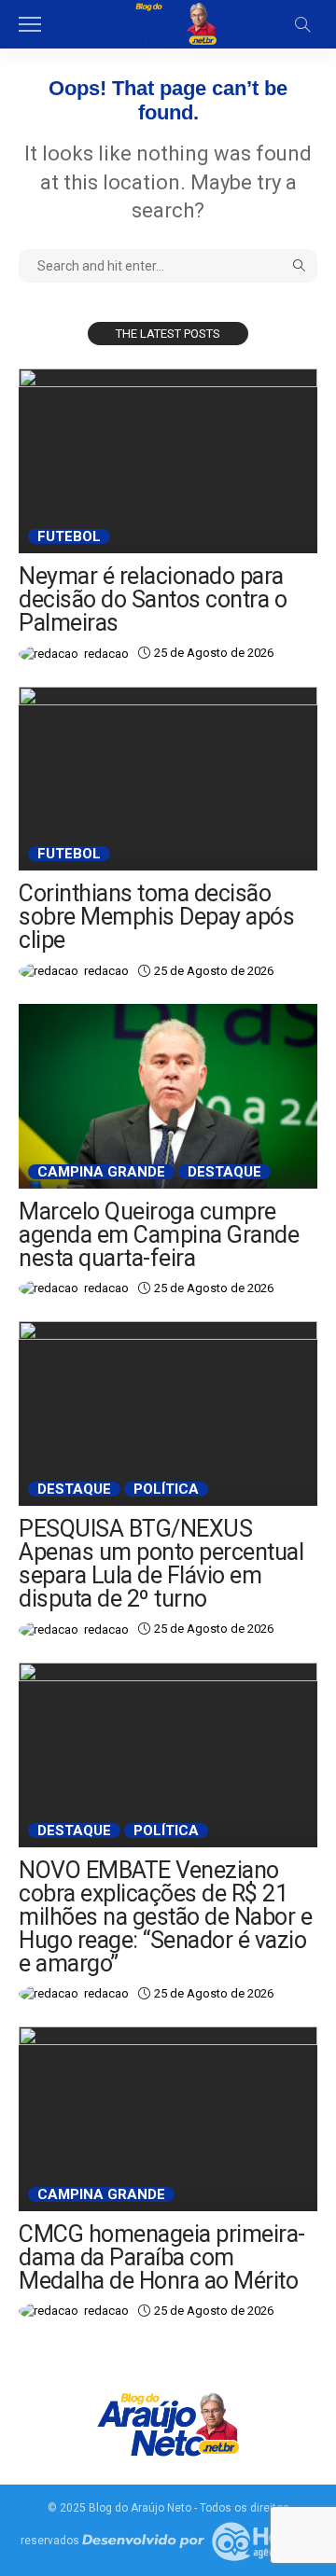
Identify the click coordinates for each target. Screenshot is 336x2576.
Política (166, 1489)
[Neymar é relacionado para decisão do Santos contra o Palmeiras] (168, 461)
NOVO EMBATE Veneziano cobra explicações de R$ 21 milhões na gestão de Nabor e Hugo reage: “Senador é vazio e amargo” (165, 1917)
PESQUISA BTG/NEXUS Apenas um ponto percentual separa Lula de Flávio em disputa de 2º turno (161, 1564)
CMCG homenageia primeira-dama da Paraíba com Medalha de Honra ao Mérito (162, 2257)
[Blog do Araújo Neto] (168, 22)
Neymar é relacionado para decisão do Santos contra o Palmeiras (153, 599)
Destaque (224, 1172)
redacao (106, 654)
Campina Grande (101, 1172)
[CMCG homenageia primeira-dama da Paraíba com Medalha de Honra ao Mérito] (168, 2119)
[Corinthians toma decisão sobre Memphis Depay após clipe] (168, 779)
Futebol (69, 536)
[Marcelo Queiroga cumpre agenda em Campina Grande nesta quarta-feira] (168, 1096)
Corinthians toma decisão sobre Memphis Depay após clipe (156, 917)
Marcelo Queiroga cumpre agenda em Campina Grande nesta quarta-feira (159, 1235)
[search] (302, 24)
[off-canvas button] (30, 24)
